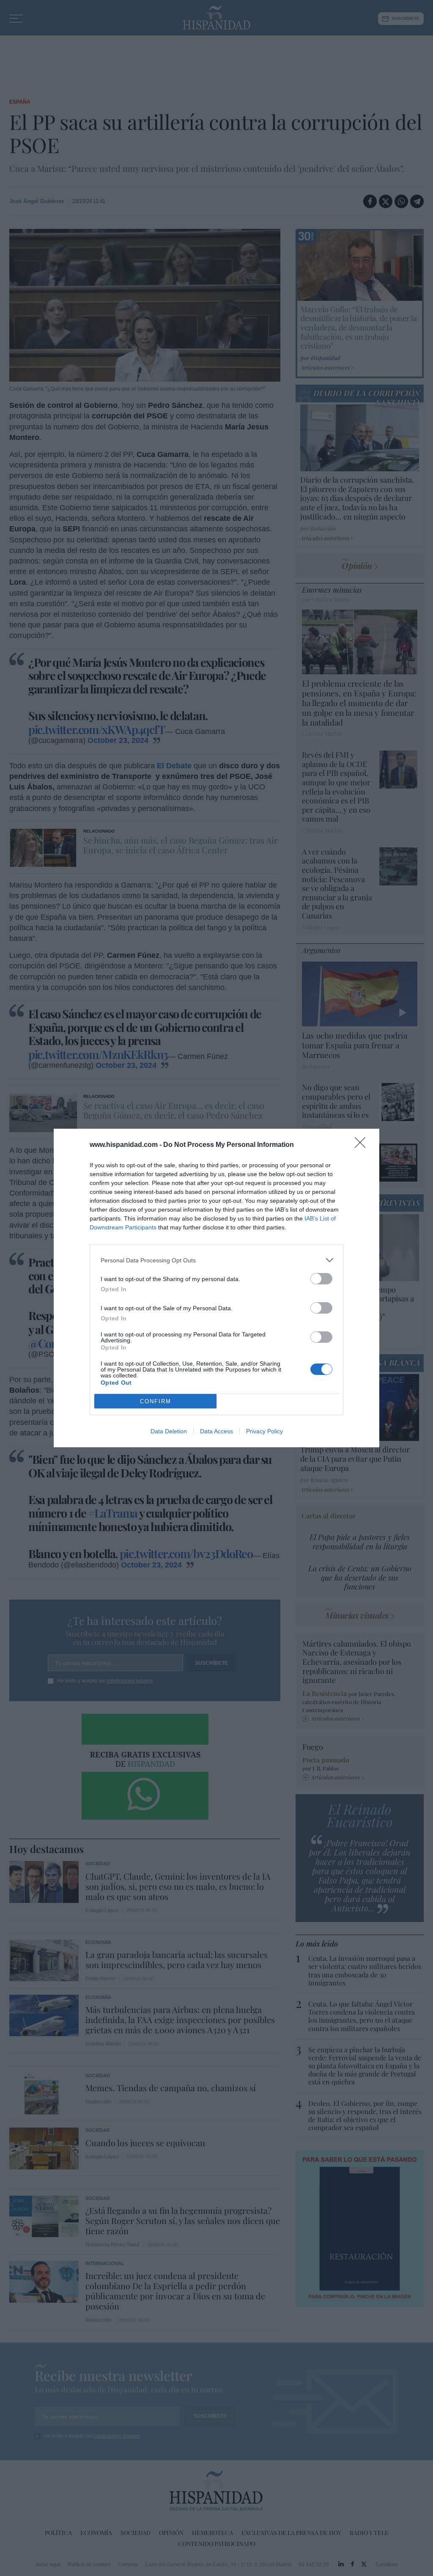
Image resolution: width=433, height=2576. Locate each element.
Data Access (216, 1431)
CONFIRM (156, 1401)
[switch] (321, 1279)
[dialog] (216, 1288)
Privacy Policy (264, 1431)
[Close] (363, 1145)
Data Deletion (169, 1431)
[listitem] (216, 1260)
